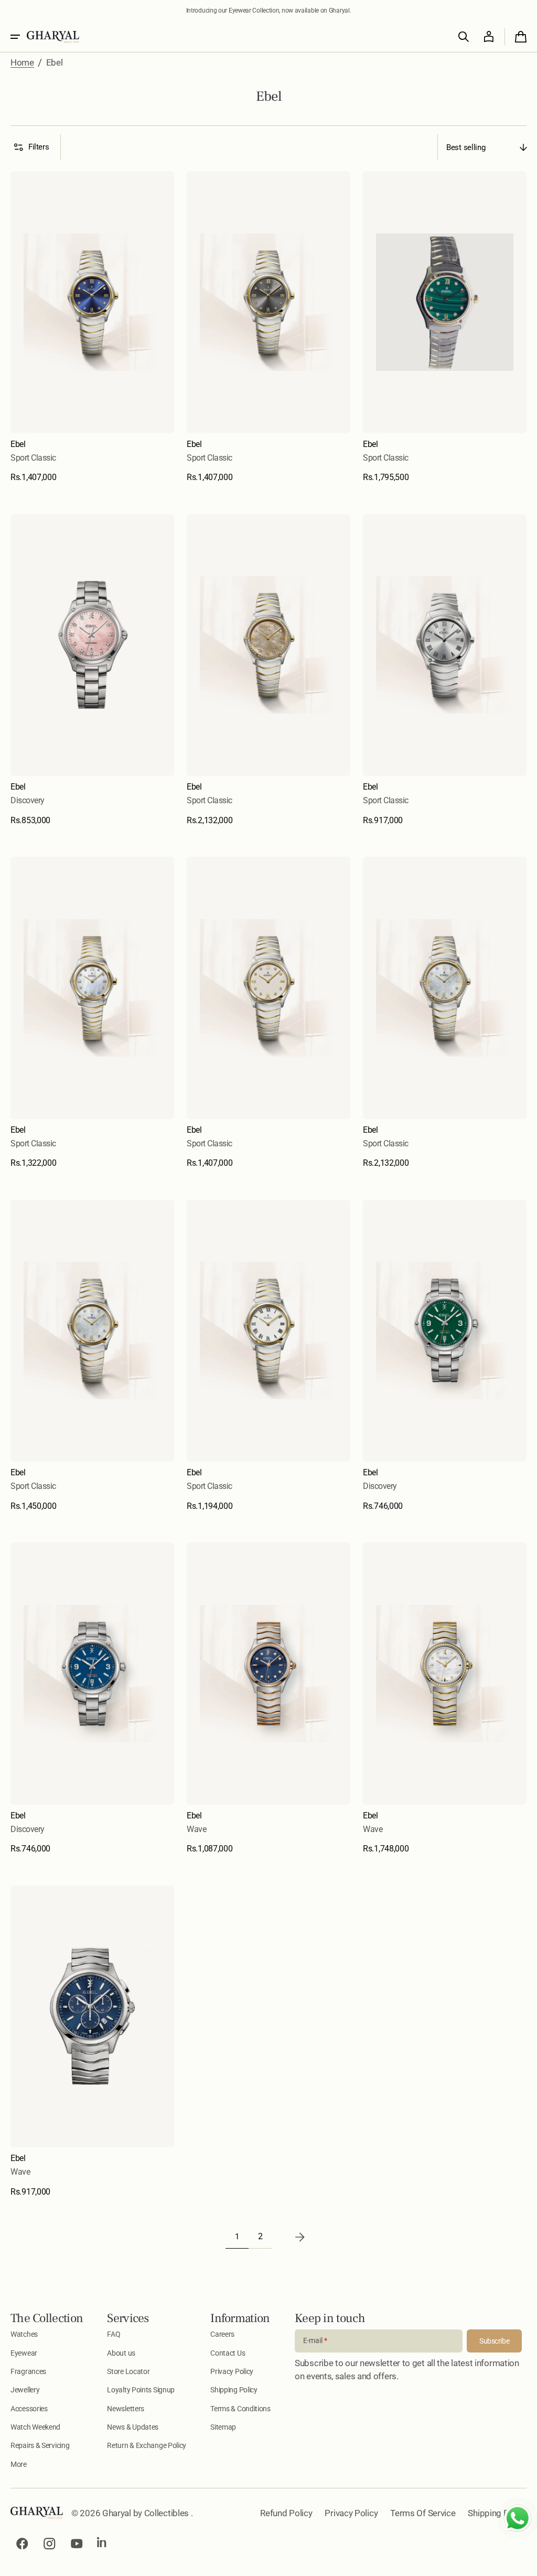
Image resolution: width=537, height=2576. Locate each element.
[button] (15, 37)
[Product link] (92, 327)
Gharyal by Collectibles (147, 2513)
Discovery (28, 800)
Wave (196, 1829)
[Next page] (300, 2237)
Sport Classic (33, 458)
